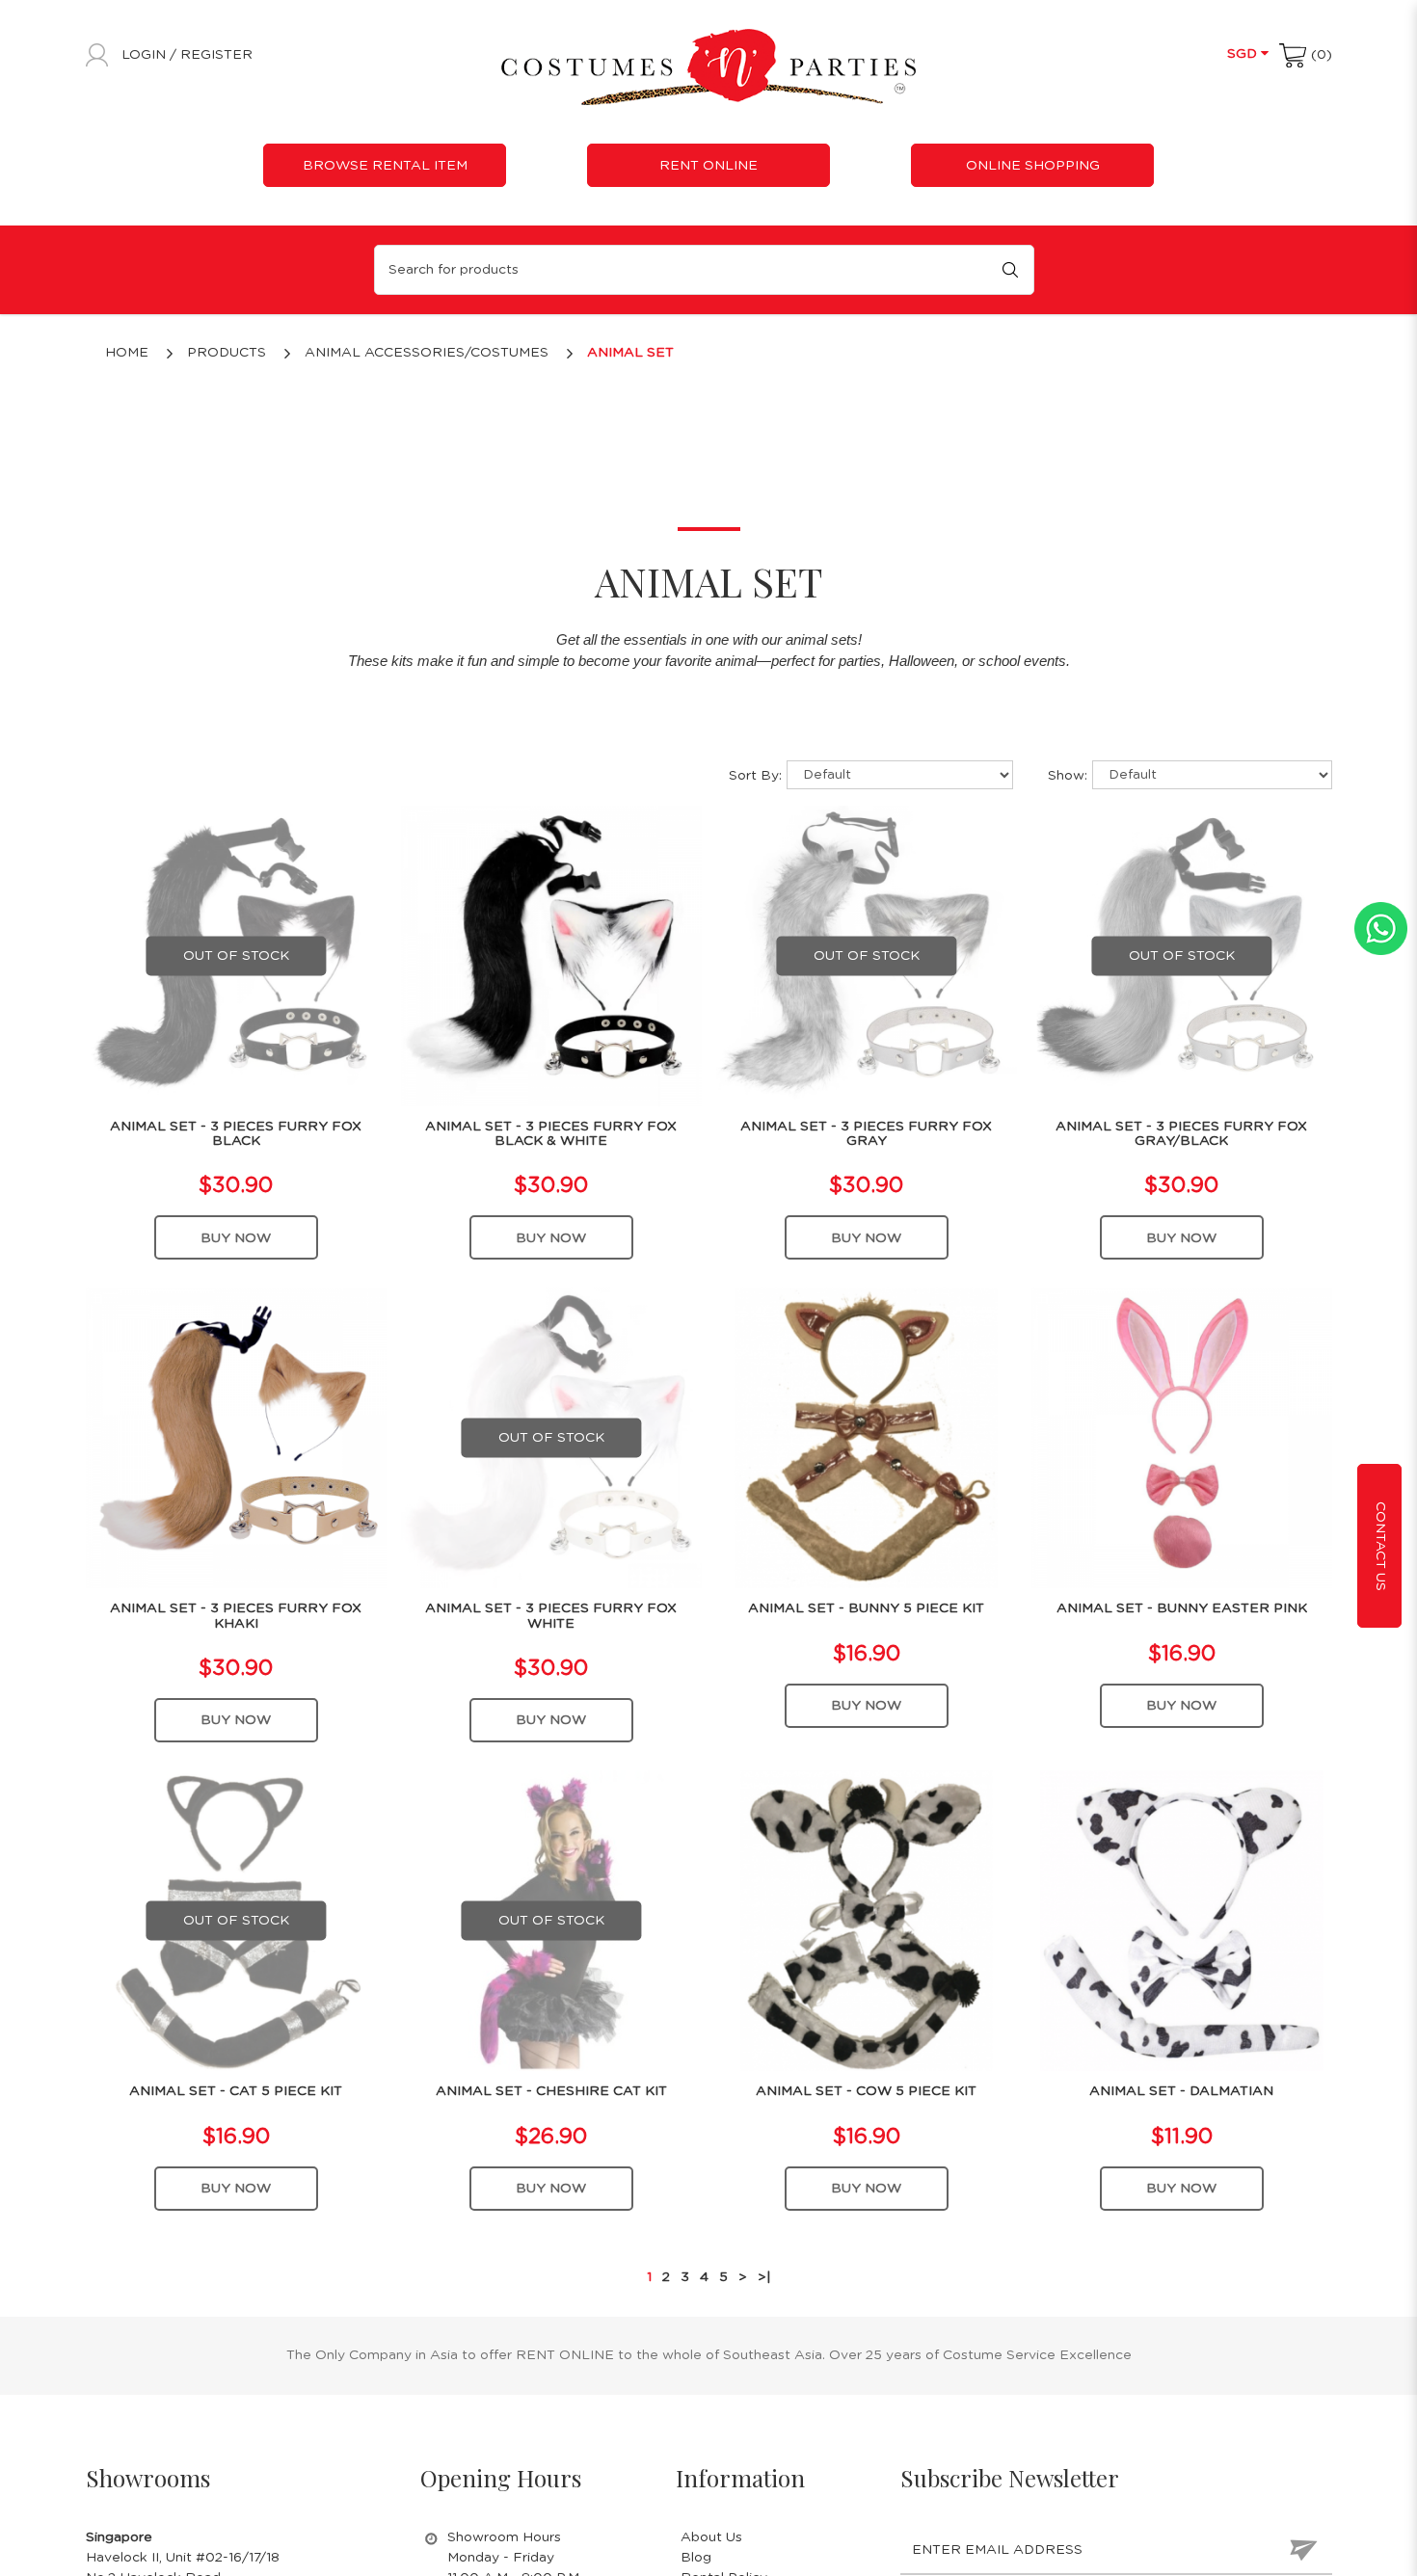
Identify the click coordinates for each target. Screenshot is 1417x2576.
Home (127, 353)
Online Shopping (1033, 166)
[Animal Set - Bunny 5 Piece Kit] (867, 1438)
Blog (696, 2558)
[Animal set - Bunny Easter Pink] (1182, 1438)
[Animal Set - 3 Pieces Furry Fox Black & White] (551, 955)
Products (227, 353)
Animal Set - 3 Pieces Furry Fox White (551, 1616)
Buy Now (236, 1238)
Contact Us (1380, 1545)
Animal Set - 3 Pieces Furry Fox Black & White (551, 1134)
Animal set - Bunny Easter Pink (1182, 1608)
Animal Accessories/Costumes (427, 353)
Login (146, 55)
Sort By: (755, 776)
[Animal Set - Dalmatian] (1182, 1921)
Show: (1068, 776)
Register (216, 55)
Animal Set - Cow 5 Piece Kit (866, 2091)
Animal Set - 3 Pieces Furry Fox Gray (866, 1134)
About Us (711, 2537)
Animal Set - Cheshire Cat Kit (551, 2091)
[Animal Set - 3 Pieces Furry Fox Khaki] (236, 1438)
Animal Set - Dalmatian (1181, 2091)
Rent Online (708, 166)
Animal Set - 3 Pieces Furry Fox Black (236, 1134)
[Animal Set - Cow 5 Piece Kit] (867, 1921)
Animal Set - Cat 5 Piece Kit (236, 2091)
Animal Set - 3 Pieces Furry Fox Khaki (236, 1616)
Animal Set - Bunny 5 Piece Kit (866, 1608)
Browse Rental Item (385, 166)
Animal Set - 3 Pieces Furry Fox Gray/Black (1181, 1134)
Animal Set (630, 353)
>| (764, 2277)
